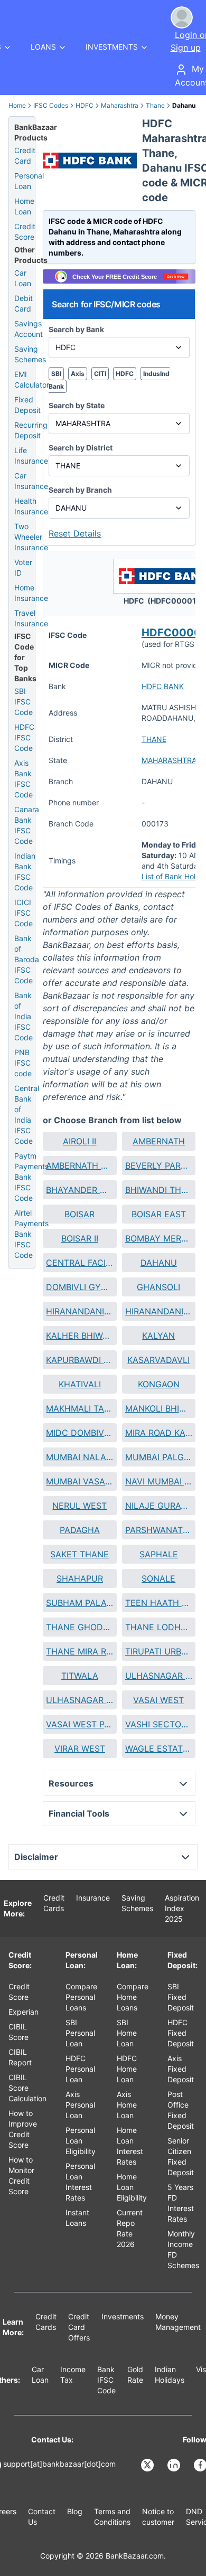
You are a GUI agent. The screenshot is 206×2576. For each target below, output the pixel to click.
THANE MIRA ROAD (79, 1651)
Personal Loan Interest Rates (80, 2182)
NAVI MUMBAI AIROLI (159, 1481)
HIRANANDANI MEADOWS (159, 1311)
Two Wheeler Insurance (31, 537)
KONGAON (159, 1384)
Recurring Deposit (31, 430)
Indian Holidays (170, 2375)
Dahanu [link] (184, 105)
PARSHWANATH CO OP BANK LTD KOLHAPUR (159, 1530)
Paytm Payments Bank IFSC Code (31, 1177)
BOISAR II (80, 1238)
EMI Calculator (32, 379)
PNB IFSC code (23, 1063)
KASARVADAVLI (158, 1360)
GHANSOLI (158, 1287)
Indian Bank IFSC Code (25, 872)
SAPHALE (159, 1554)
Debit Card (24, 303)
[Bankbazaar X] (148, 2465)
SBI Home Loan (127, 2033)
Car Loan (23, 278)
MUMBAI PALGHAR (159, 1457)
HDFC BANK (163, 686)
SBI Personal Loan (80, 2033)
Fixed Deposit (27, 405)
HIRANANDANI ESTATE (79, 1311)
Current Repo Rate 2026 (130, 2228)
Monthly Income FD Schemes (183, 2249)
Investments (123, 2316)
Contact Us (42, 2517)
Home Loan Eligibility (132, 2187)
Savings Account (29, 329)
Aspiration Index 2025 (182, 1908)
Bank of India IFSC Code (24, 1016)
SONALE (158, 1578)
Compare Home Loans (133, 1997)
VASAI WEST (158, 1700)
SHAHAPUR (80, 1578)
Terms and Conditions (112, 2517)
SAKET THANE (79, 1554)
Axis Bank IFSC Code (24, 779)
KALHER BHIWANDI (79, 1336)
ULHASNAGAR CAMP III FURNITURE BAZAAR (159, 1676)
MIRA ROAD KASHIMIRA (159, 1433)
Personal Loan (29, 181)
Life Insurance (31, 455)
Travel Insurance (31, 618)
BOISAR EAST (159, 1214)
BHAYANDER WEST (79, 1190)
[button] (79, 1141)
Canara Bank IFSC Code (27, 825)
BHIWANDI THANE (159, 1190)
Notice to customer (158, 2517)
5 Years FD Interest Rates (181, 2203)
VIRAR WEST (80, 1748)
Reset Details (75, 533)
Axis (78, 374)
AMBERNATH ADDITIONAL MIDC (79, 1165)
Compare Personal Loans (81, 1997)
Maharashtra (120, 105)
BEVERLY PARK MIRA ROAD (159, 1165)
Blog (75, 2511)
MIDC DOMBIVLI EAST (79, 1433)
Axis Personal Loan (80, 2105)
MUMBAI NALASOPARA (79, 1457)
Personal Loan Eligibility (81, 2141)
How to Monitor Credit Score (21, 2175)
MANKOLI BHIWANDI (159, 1408)
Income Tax (73, 2375)
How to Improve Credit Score (23, 2129)
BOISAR (79, 1214)
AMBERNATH (159, 1141)
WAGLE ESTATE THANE (159, 1748)
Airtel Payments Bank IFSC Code (31, 1234)
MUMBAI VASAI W (79, 1481)
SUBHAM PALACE (79, 1603)
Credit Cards (54, 1903)
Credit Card (25, 156)
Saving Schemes (30, 354)
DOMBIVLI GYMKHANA (79, 1287)
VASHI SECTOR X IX (159, 1724)
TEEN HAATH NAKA (159, 1603)
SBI (56, 374)
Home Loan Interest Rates (130, 2146)
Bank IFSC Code (106, 2380)
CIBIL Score (18, 2032)
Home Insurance (31, 593)
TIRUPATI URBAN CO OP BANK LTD (159, 1651)
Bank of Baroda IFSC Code (27, 959)
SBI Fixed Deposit (181, 1997)
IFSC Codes (51, 105)
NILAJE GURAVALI (159, 1506)
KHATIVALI (80, 1384)
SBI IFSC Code (24, 702)
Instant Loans (77, 2218)
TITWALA (80, 1676)
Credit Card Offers (79, 2327)
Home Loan (24, 206)
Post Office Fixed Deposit (181, 2110)
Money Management (178, 2322)
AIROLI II (79, 1141)
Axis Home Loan (127, 2105)
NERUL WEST (79, 1506)
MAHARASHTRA (169, 760)
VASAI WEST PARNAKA (79, 1724)
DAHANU (159, 1263)
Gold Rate (135, 2375)
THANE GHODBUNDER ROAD (79, 1627)
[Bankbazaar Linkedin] (175, 2465)
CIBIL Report (20, 2057)
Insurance (93, 1898)
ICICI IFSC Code (24, 913)
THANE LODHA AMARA (159, 1627)
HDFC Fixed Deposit (181, 2033)
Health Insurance (31, 506)
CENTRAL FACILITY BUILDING (79, 1263)
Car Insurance (31, 481)
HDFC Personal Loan (80, 2069)
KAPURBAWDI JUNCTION (79, 1360)
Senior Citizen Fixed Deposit (181, 2156)
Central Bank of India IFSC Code (27, 1115)
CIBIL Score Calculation (27, 2088)
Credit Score (25, 232)
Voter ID (23, 567)
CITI (100, 374)
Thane (155, 105)
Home (17, 105)
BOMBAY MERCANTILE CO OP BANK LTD (159, 1238)
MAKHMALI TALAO (79, 1408)
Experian (24, 2012)
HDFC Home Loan (127, 2069)
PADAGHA (80, 1530)
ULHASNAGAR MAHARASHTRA (79, 1700)
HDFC (85, 105)
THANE (154, 739)
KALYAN (158, 1336)
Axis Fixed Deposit (181, 2069)
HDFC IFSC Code (24, 737)
